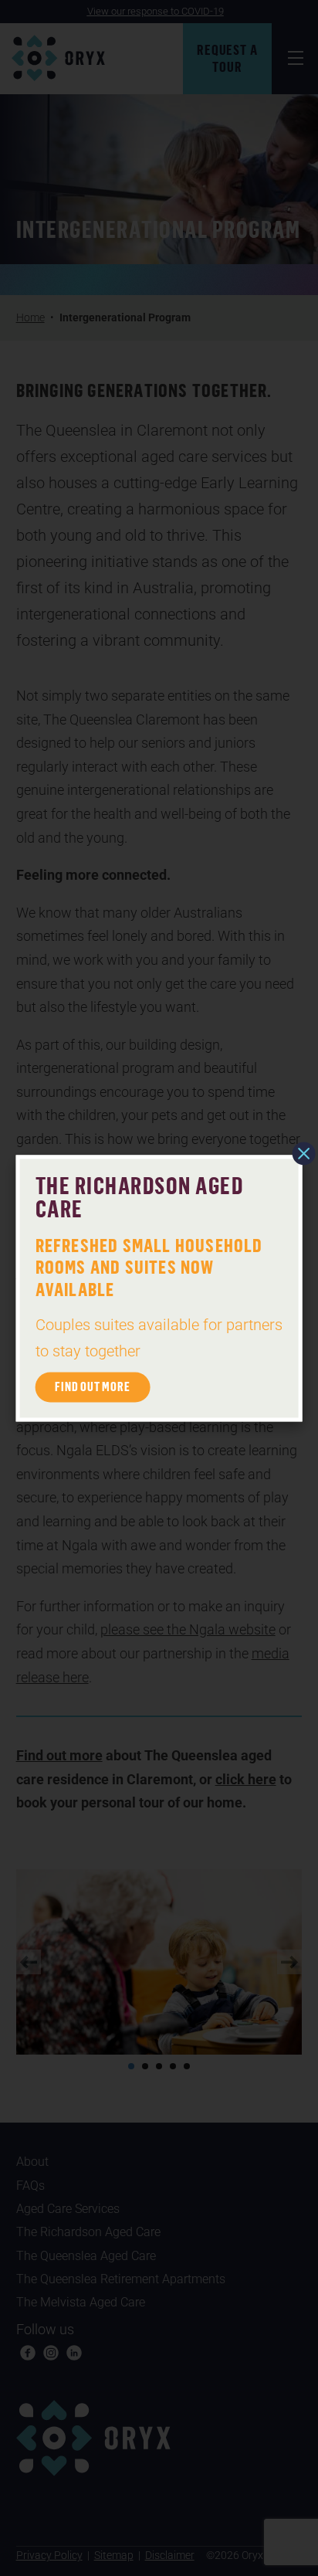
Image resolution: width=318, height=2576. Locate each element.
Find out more (92, 1386)
